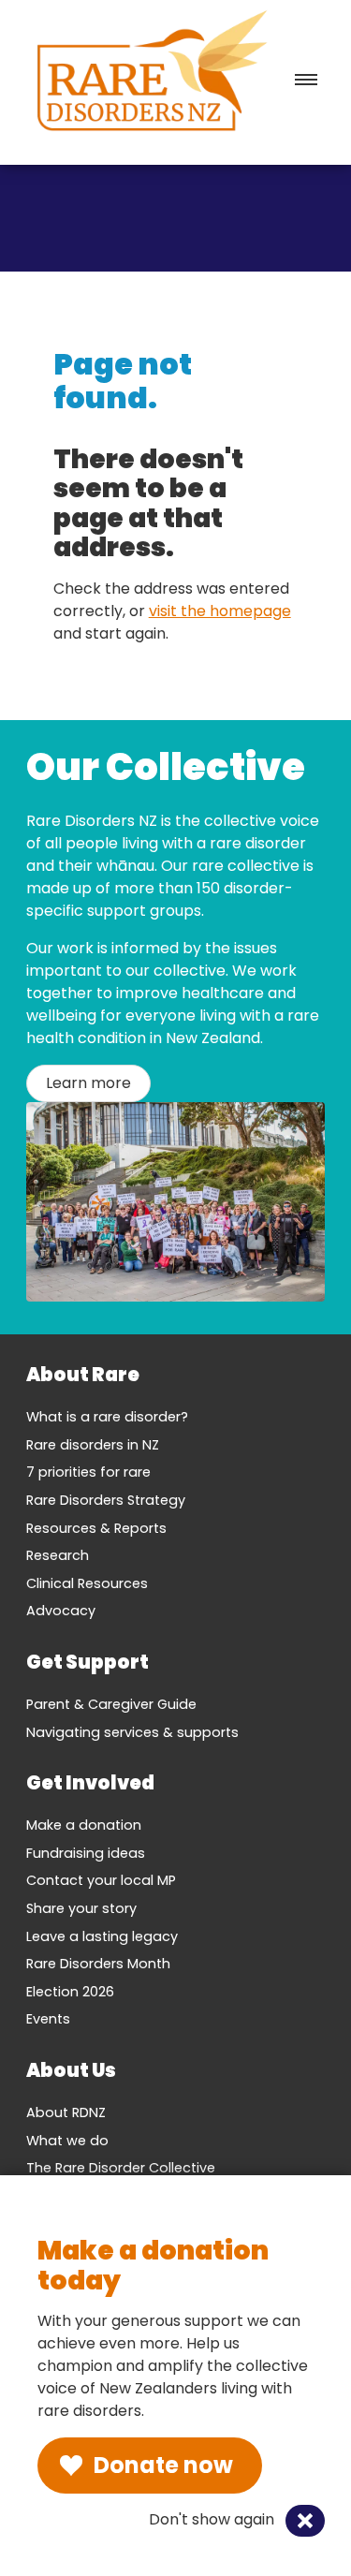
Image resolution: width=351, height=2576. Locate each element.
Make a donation (84, 1825)
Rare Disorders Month (98, 1964)
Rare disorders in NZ (93, 1445)
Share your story (81, 1908)
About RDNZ (66, 2112)
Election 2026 (70, 1992)
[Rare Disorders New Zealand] (152, 75)
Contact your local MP (101, 1880)
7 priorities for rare (88, 1472)
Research (58, 1555)
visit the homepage (220, 611)
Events (48, 2019)
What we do (67, 2141)
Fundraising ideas (86, 1853)
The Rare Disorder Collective (121, 2168)
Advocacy (61, 1611)
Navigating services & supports (132, 1732)
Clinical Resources (87, 1583)
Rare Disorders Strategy (106, 1500)
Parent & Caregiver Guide (111, 1704)
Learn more (88, 1083)
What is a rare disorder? (107, 1417)
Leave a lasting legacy (102, 1936)
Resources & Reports (96, 1528)
